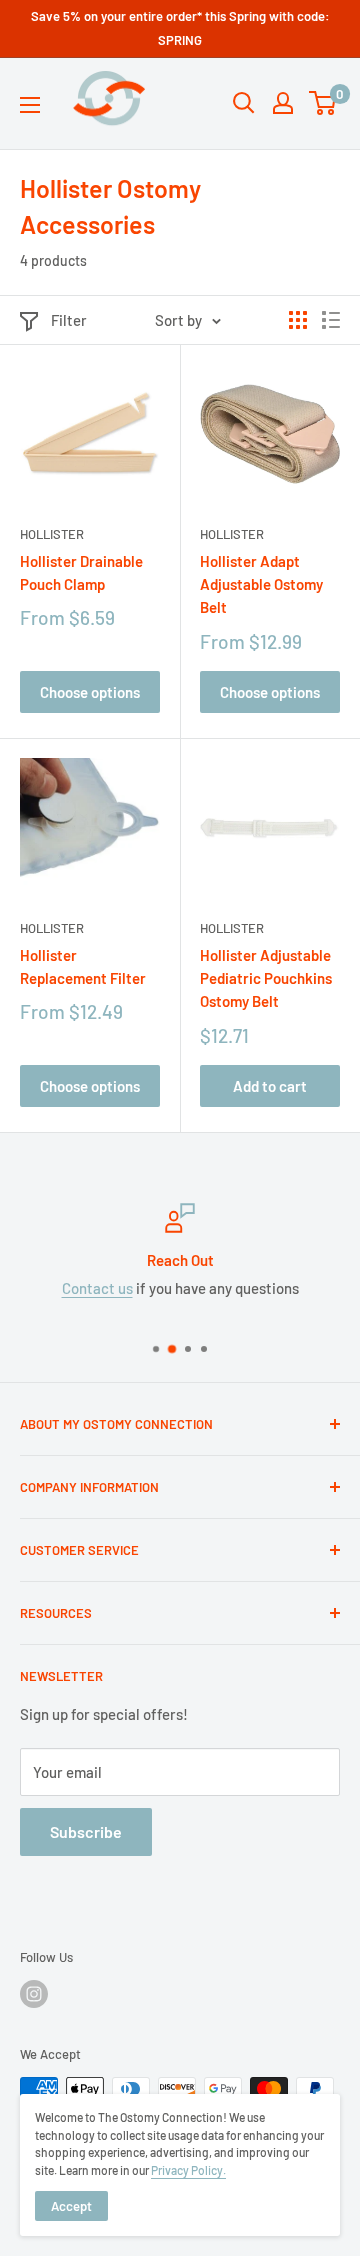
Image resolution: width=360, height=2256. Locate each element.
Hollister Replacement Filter (83, 966)
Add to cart (270, 1086)
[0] (323, 103)
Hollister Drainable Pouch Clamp (81, 572)
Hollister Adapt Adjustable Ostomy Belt (261, 584)
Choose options (90, 692)
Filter (69, 320)
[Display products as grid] (298, 320)
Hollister (52, 534)
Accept (71, 2206)
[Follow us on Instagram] (34, 1994)
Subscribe (86, 1831)
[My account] (283, 103)
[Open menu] (30, 105)
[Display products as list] (331, 320)
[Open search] (244, 103)
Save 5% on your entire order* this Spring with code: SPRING (180, 28)
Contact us (97, 1288)
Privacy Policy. (188, 2170)
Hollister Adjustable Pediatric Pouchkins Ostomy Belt (266, 978)
